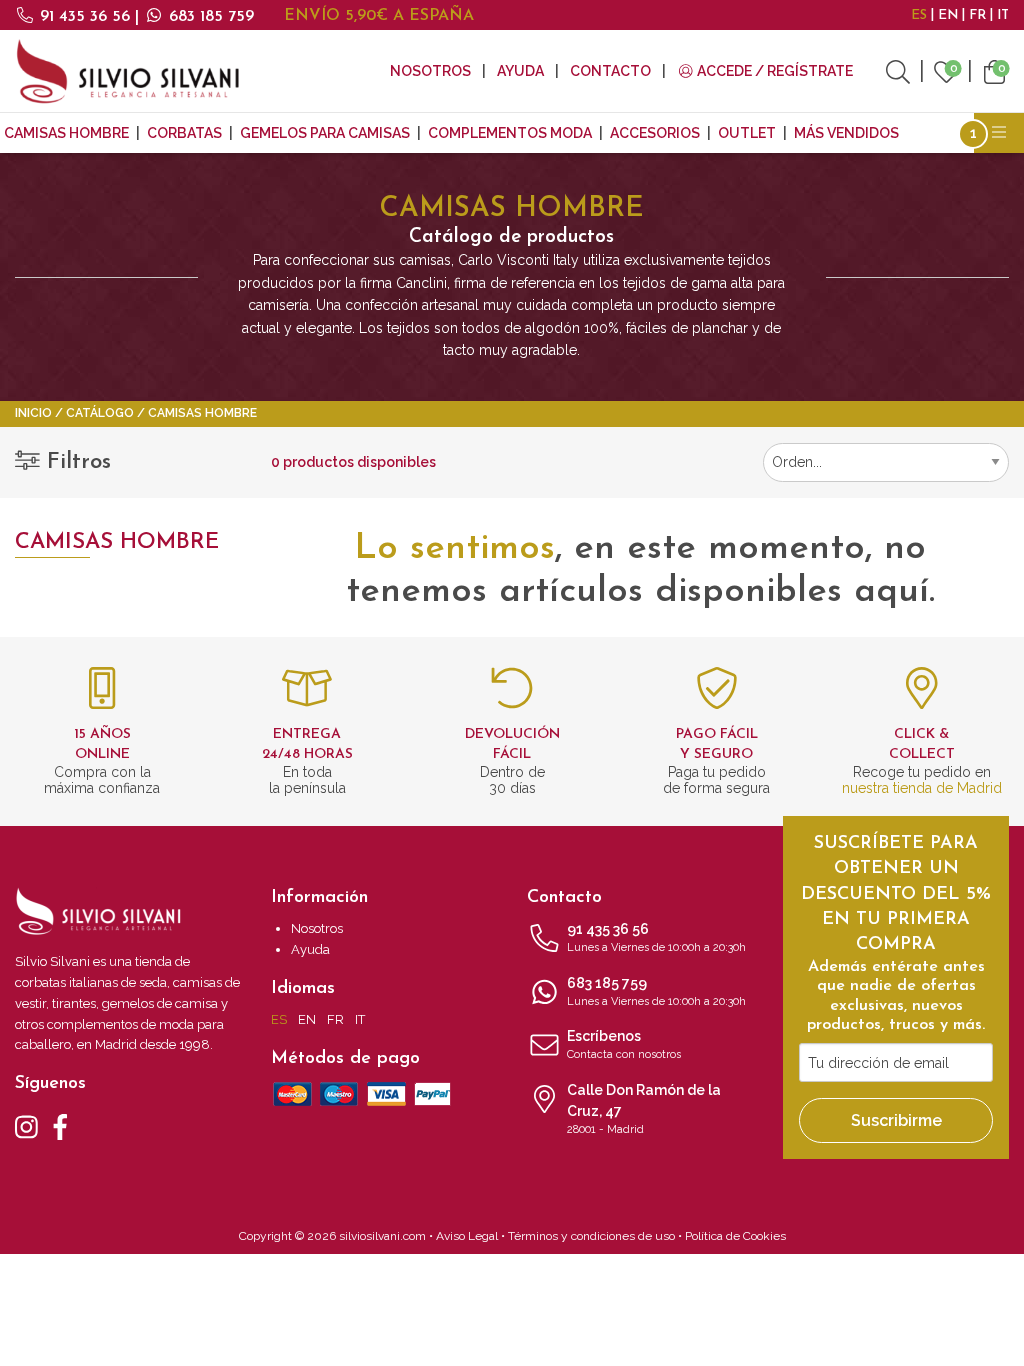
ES (919, 15)
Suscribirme (896, 1120)
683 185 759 (209, 17)
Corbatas (184, 133)
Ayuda (520, 71)
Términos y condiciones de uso (591, 1236)
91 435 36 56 (85, 17)
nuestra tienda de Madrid (922, 788)
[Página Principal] (128, 71)
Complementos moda (510, 133)
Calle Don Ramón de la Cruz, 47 (644, 1109)
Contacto (610, 71)
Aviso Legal (467, 1236)
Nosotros (430, 71)
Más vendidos (846, 133)
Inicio (33, 413)
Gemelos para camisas (325, 133)
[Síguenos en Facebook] (60, 1125)
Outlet (747, 133)
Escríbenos (624, 1044)
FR (977, 15)
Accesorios (655, 133)
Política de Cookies (735, 1236)
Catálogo (100, 413)
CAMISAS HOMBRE (66, 133)
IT (1003, 15)
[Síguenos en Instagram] (26, 1125)
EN (948, 15)
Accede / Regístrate (773, 71)
